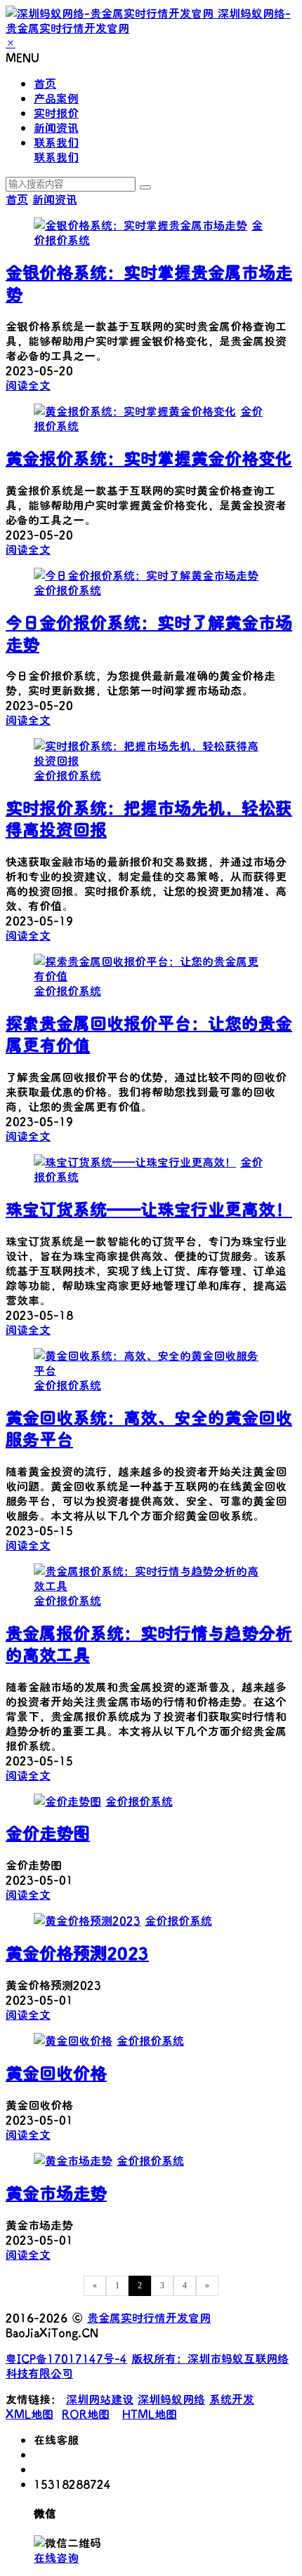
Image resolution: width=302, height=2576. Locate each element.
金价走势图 (48, 1833)
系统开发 (232, 2399)
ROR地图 (86, 2414)
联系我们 (56, 142)
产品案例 (56, 98)
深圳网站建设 (100, 2399)
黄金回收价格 (56, 2073)
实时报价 (56, 113)
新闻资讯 (56, 127)
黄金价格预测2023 (77, 1953)
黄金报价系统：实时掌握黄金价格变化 (149, 458)
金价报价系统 (67, 590)
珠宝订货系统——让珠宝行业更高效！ (149, 1209)
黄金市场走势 (56, 2193)
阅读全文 (28, 385)
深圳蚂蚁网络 (171, 2399)
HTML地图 (150, 2414)
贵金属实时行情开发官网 (149, 2317)
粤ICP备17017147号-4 (66, 2358)
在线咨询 (56, 2557)
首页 (45, 83)
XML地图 (29, 2414)
